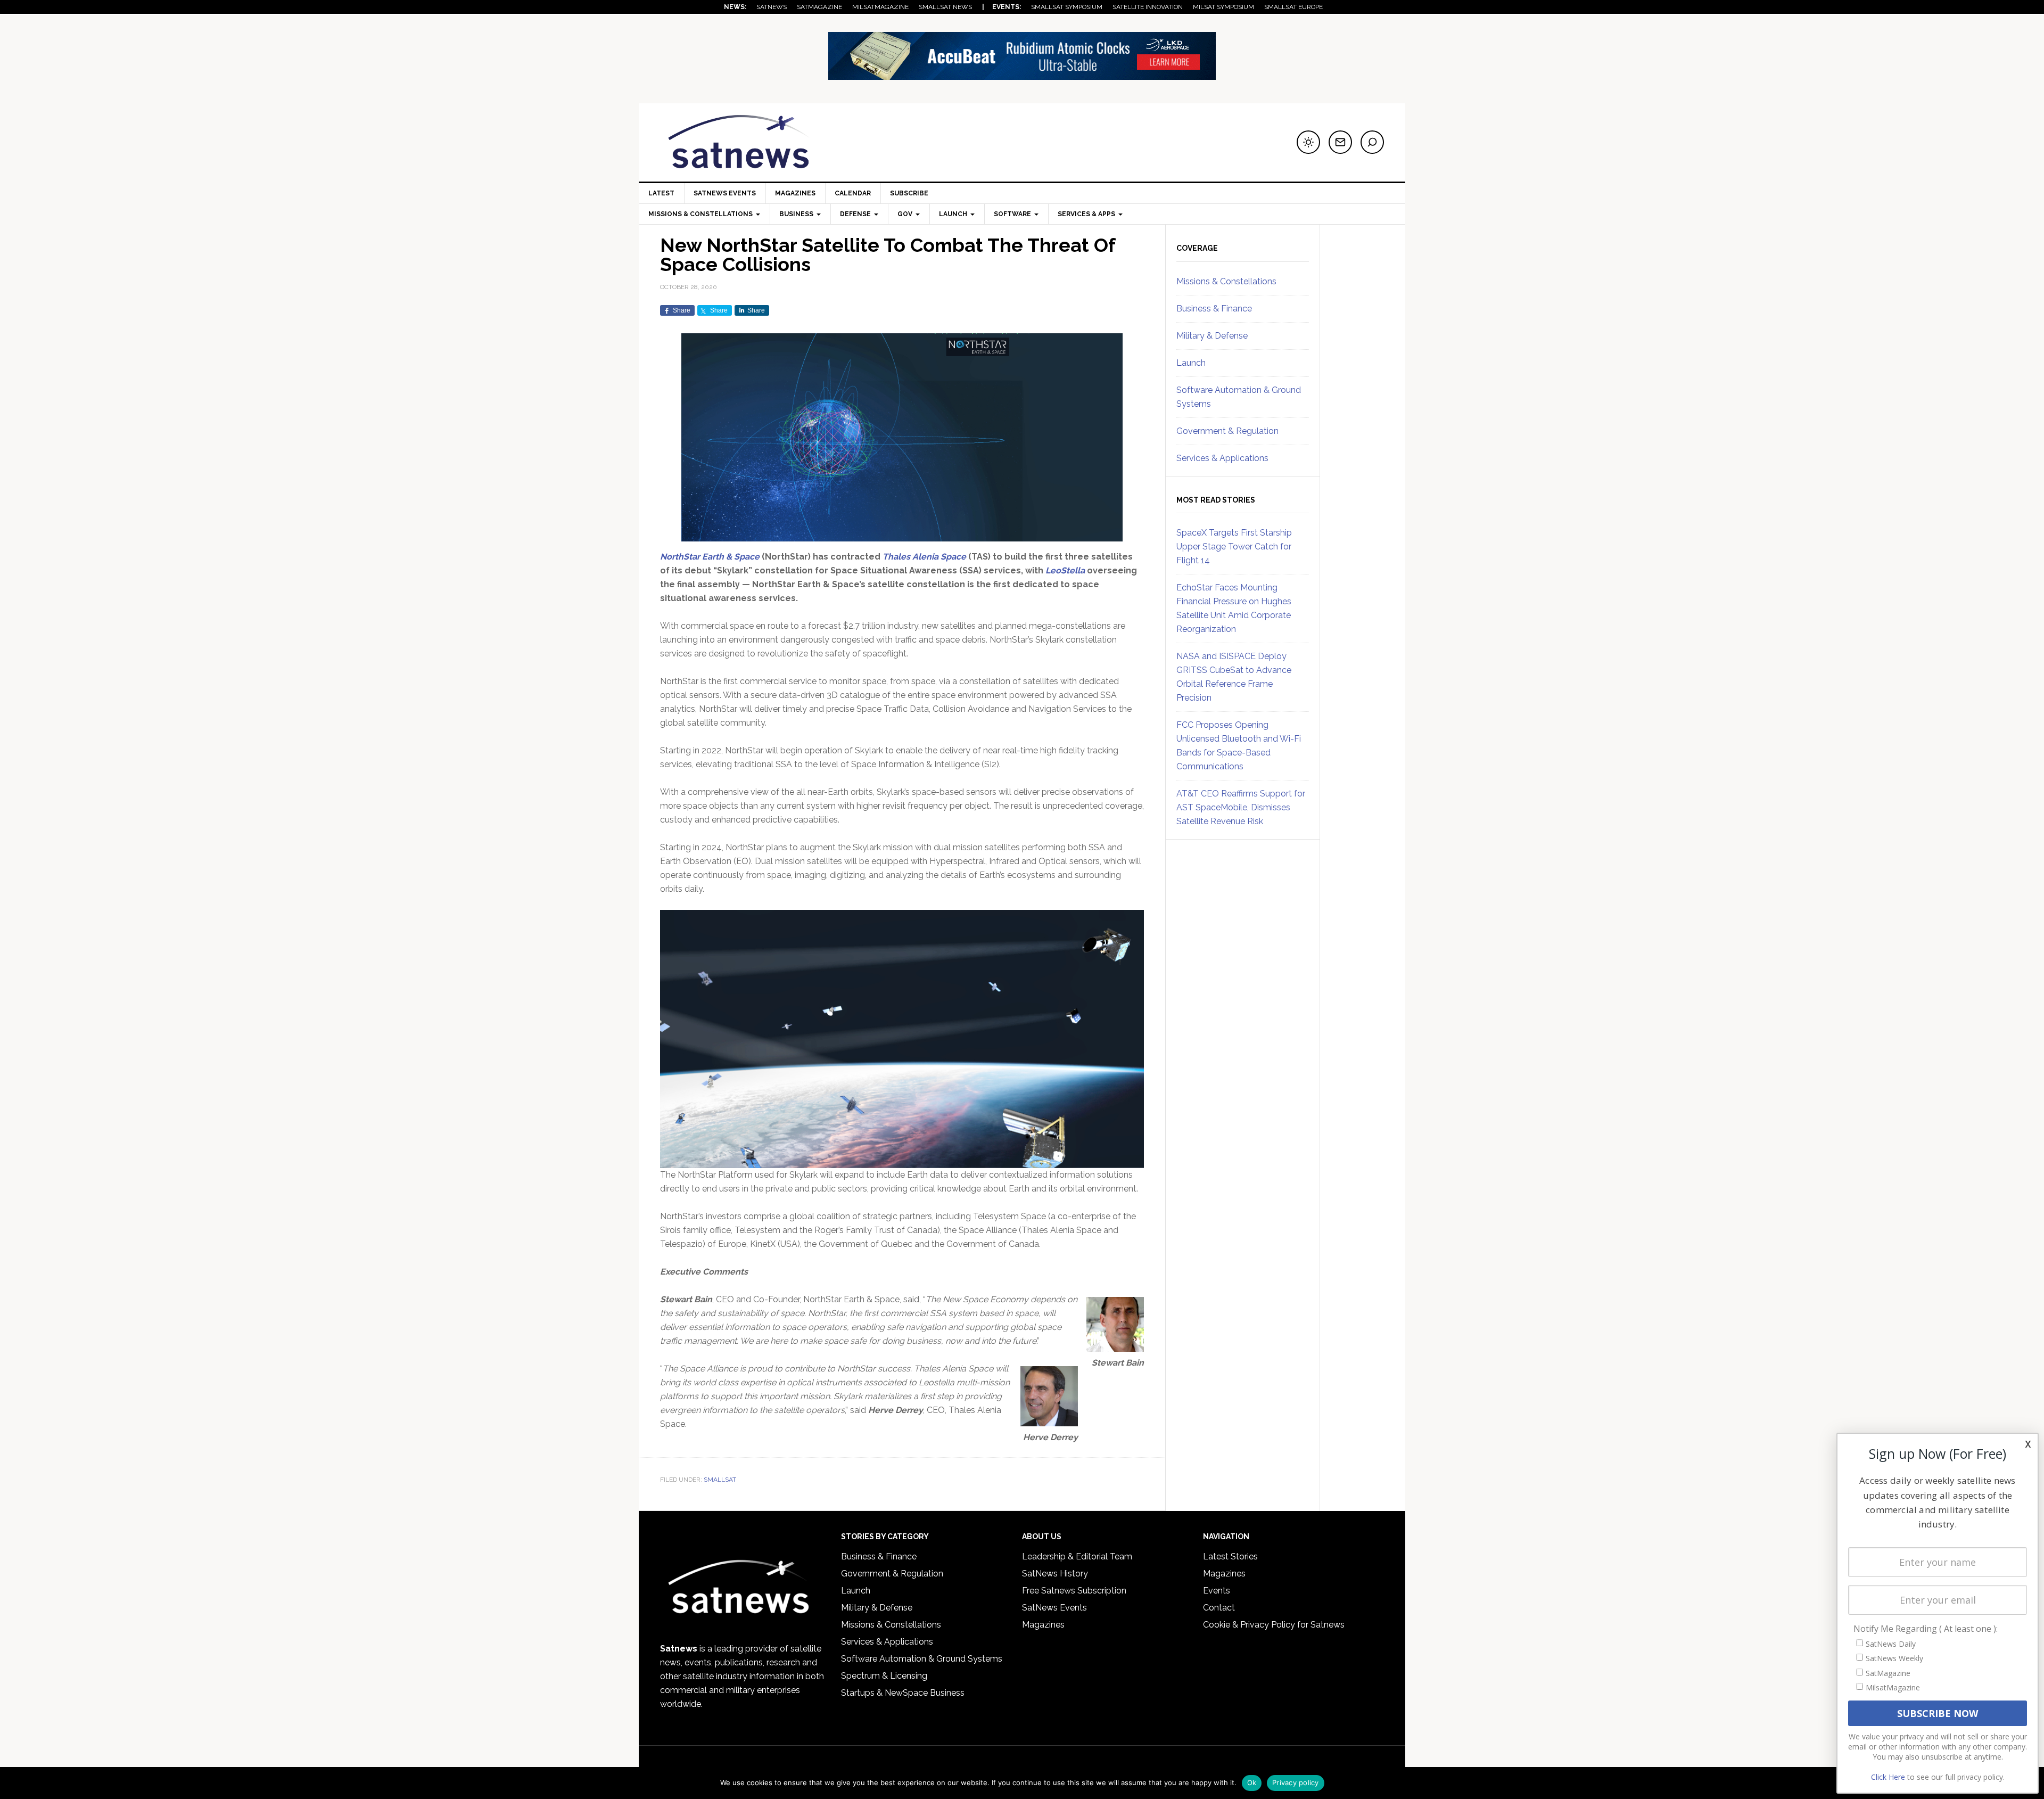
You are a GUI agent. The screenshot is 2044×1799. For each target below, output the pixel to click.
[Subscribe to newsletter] (1340, 142)
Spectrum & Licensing (884, 1676)
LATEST (661, 193)
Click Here (1888, 1777)
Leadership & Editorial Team (1077, 1556)
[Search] (1372, 142)
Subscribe (909, 193)
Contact (1219, 1608)
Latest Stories (1230, 1556)
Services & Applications (1222, 458)
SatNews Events (725, 193)
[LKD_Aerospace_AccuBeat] (1022, 75)
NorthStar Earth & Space (710, 557)
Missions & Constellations (1226, 281)
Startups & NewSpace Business (903, 1693)
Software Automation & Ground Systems (922, 1659)
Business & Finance (1214, 309)
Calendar (853, 193)
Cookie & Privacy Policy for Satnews (1274, 1625)
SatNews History (1055, 1574)
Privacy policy (1296, 1782)
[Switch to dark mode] (1308, 142)
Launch (1191, 363)
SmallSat (720, 1480)
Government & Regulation (1227, 431)
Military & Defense (1212, 336)
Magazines (795, 193)
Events (1217, 1591)
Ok (1252, 1782)
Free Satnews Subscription (1074, 1591)
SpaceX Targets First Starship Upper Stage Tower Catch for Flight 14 (1234, 547)
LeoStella (1065, 570)
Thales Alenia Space (924, 557)
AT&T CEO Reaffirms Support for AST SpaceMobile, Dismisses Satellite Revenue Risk (1241, 807)
